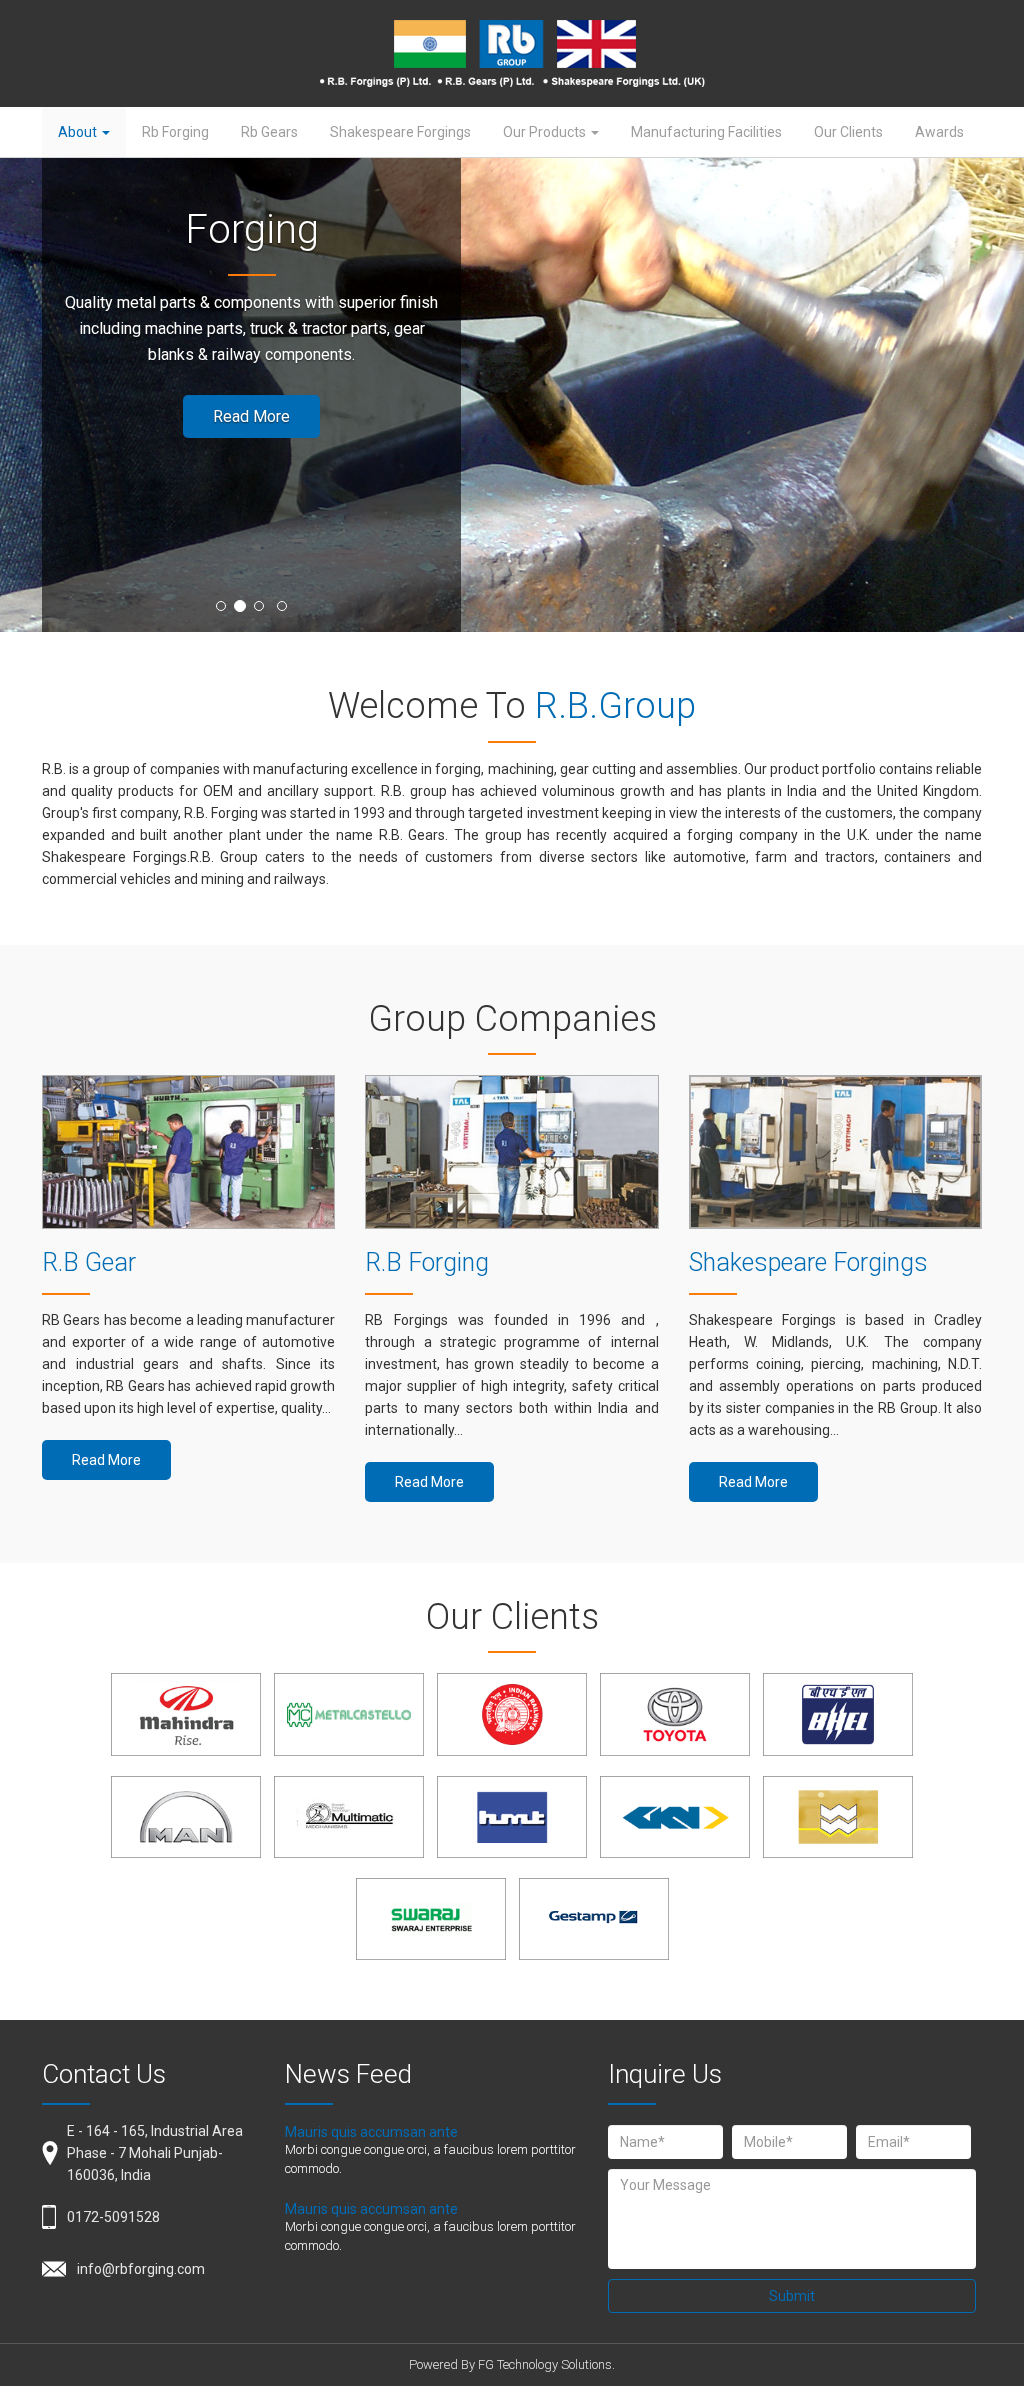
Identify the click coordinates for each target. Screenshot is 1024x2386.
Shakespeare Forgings (400, 132)
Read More (251, 416)
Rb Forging (175, 132)
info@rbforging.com (141, 2269)
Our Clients (848, 132)
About (79, 132)
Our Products (546, 132)
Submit (792, 2296)
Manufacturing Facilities (706, 132)
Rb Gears (269, 132)
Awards (939, 132)
